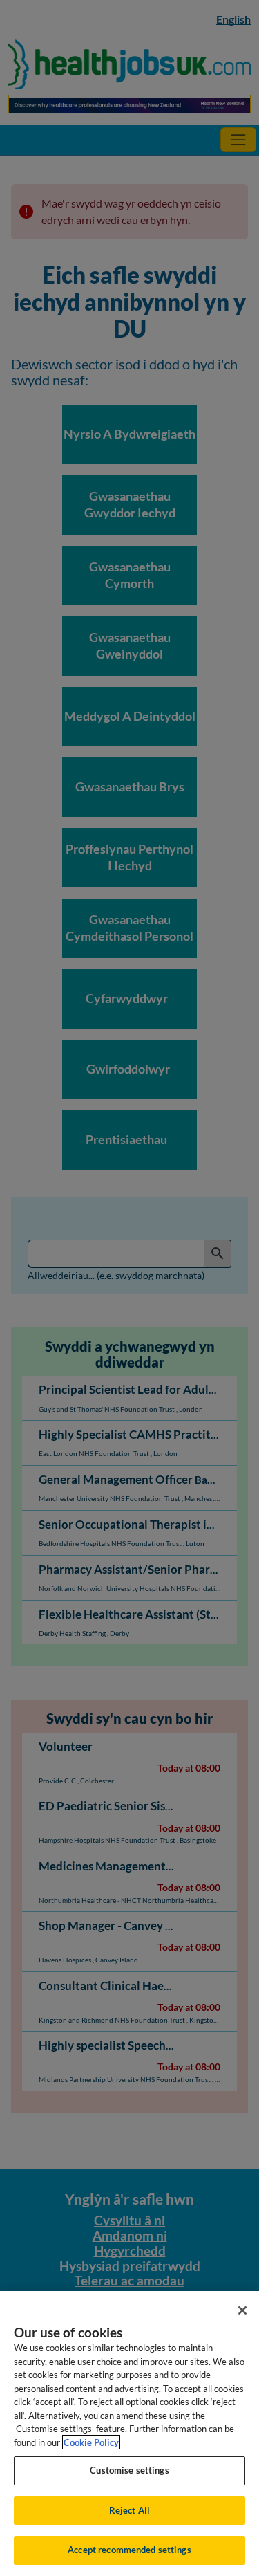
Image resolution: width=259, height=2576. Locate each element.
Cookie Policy (91, 2442)
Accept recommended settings (129, 2550)
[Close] (242, 2310)
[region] (129, 2434)
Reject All (129, 2510)
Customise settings (129, 2470)
